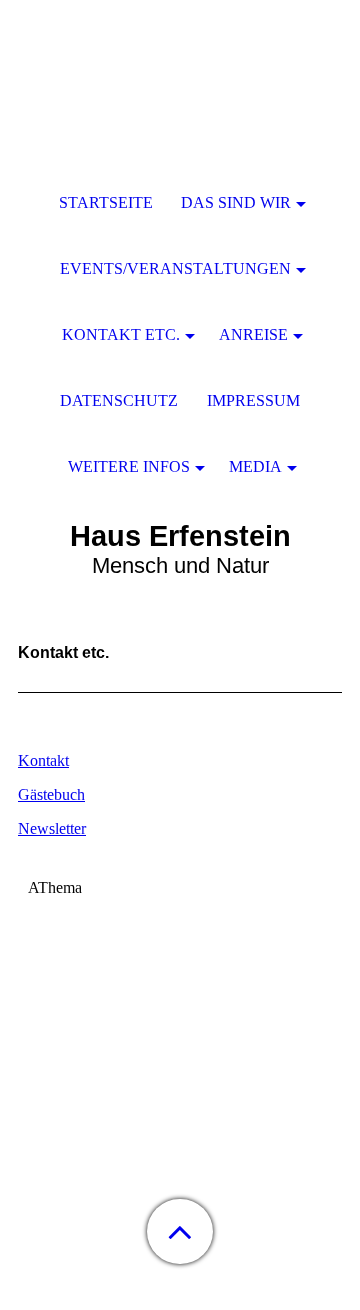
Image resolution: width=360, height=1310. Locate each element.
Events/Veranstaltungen (175, 268)
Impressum (253, 400)
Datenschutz (119, 400)
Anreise (253, 334)
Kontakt (43, 760)
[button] (180, 1231)
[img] (180, 125)
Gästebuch (51, 794)
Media (255, 466)
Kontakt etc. (121, 334)
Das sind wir (236, 202)
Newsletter (52, 828)
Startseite (106, 202)
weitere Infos (129, 466)
